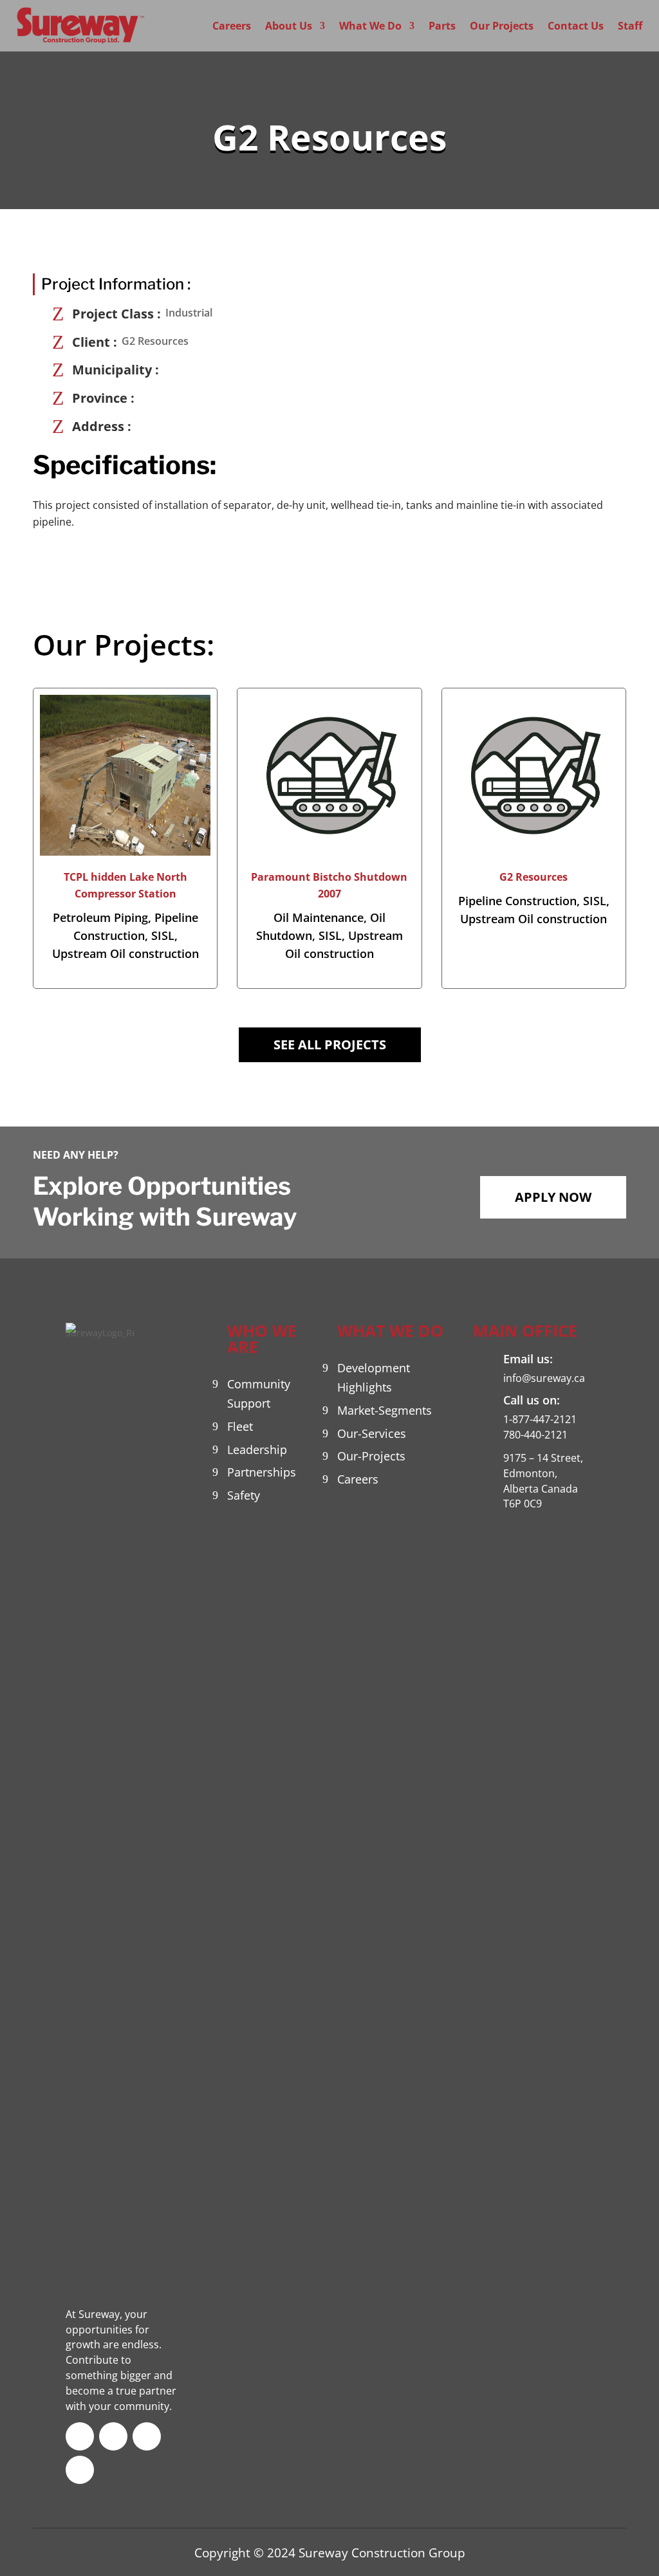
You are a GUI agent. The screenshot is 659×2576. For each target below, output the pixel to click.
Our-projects (371, 1456)
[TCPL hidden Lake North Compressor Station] (125, 775)
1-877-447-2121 (540, 1419)
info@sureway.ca (544, 1378)
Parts (442, 26)
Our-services (372, 1433)
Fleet (240, 1426)
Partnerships (262, 1472)
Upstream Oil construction (125, 953)
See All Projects (330, 1044)
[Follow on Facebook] (80, 2436)
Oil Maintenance (319, 917)
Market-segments (385, 1410)
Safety (244, 1495)
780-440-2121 (535, 1435)
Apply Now (553, 1197)
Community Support (259, 1394)
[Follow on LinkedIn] (147, 2436)
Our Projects (502, 26)
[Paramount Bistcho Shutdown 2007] (329, 775)
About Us (289, 26)
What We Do (370, 26)
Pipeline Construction (517, 901)
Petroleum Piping (100, 917)
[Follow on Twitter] (113, 2436)
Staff (630, 26)
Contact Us (576, 26)
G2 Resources (534, 877)
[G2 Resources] (534, 775)
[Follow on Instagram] (80, 2470)
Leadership (257, 1449)
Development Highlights (374, 1378)
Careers (232, 26)
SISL (163, 935)
